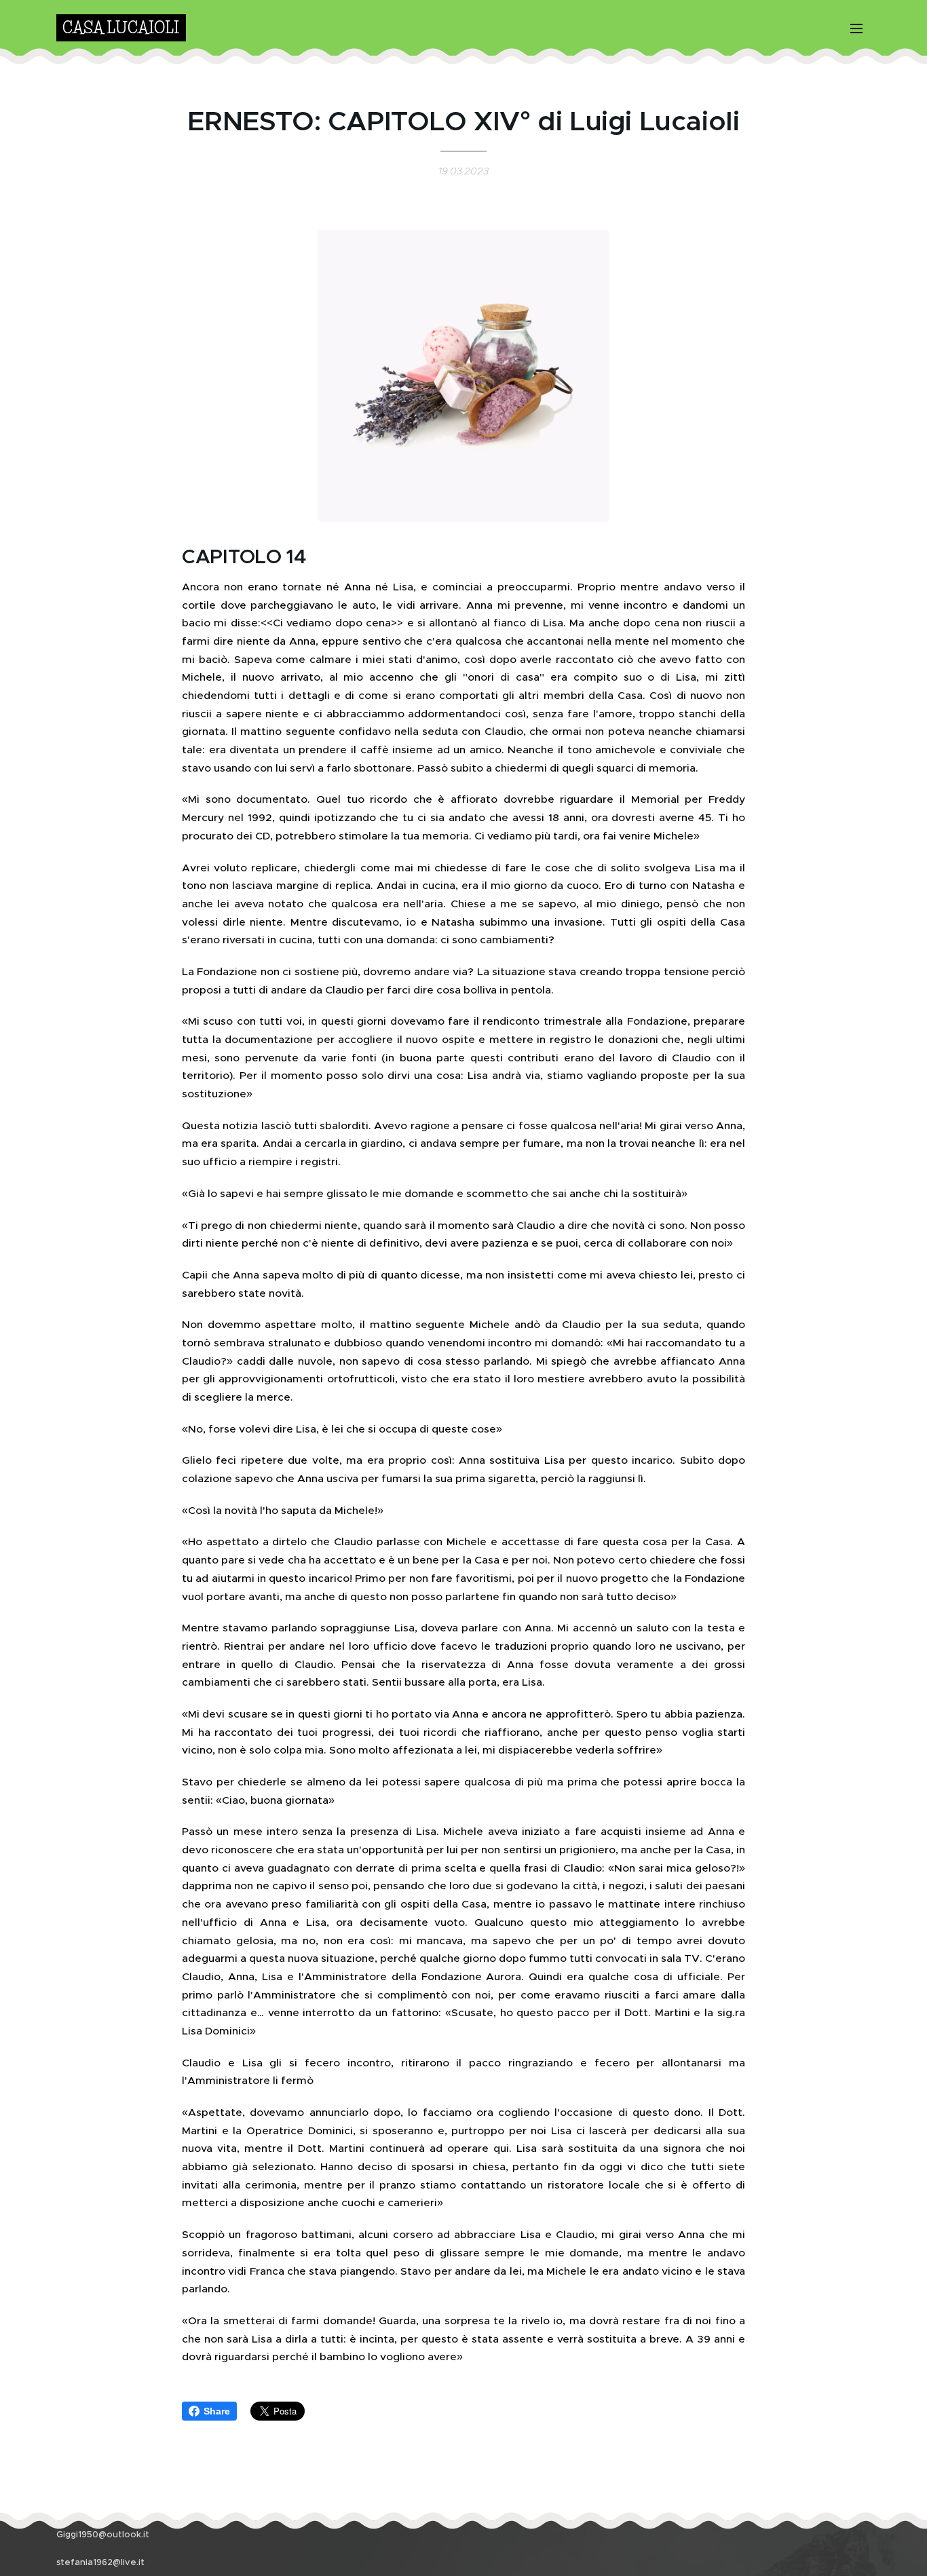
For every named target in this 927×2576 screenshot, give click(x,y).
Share (217, 2411)
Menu (860, 28)
